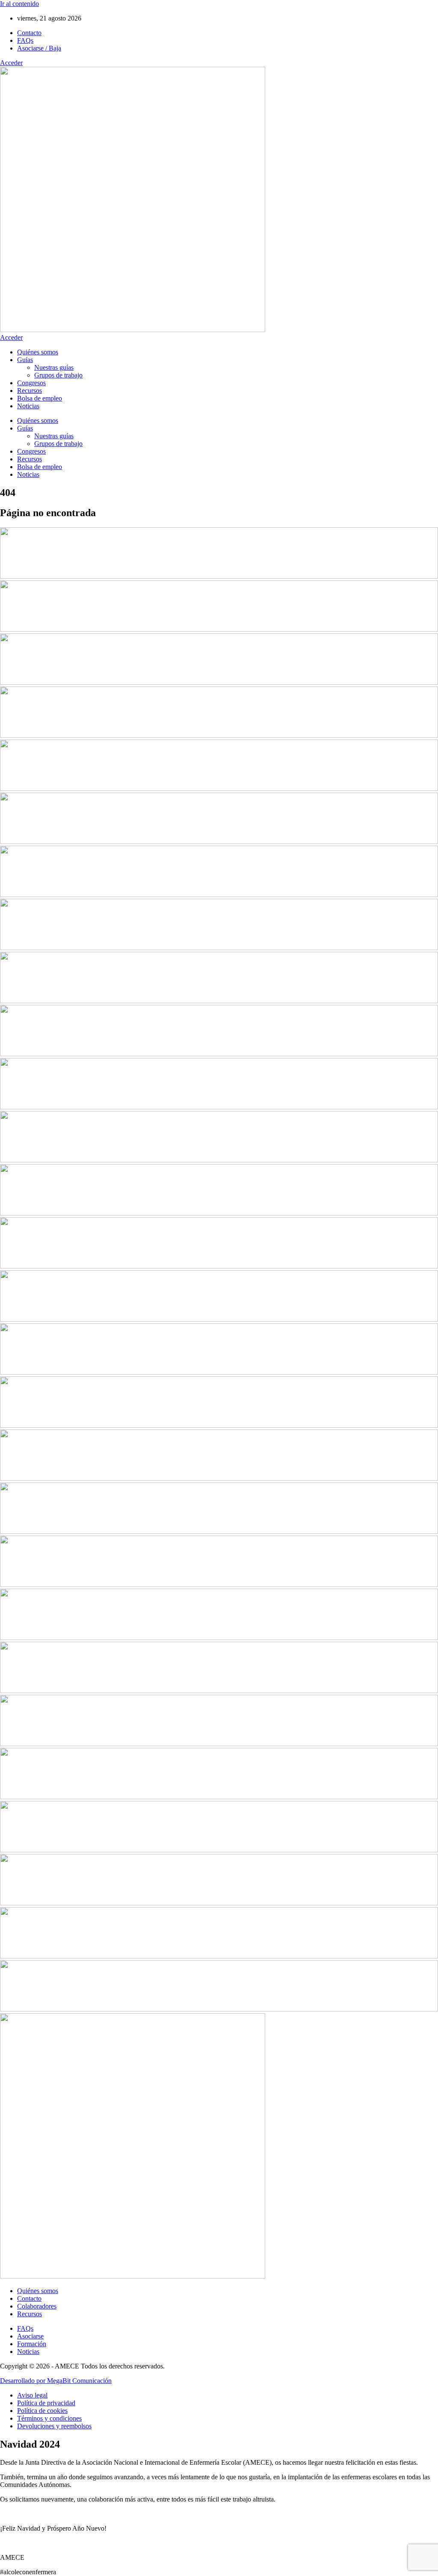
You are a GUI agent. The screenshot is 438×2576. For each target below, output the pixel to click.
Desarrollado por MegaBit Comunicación (56, 2381)
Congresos (31, 383)
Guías (25, 360)
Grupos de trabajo (58, 375)
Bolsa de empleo (40, 398)
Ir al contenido (19, 4)
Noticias (28, 406)
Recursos (30, 391)
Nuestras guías (54, 367)
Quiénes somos (38, 352)
